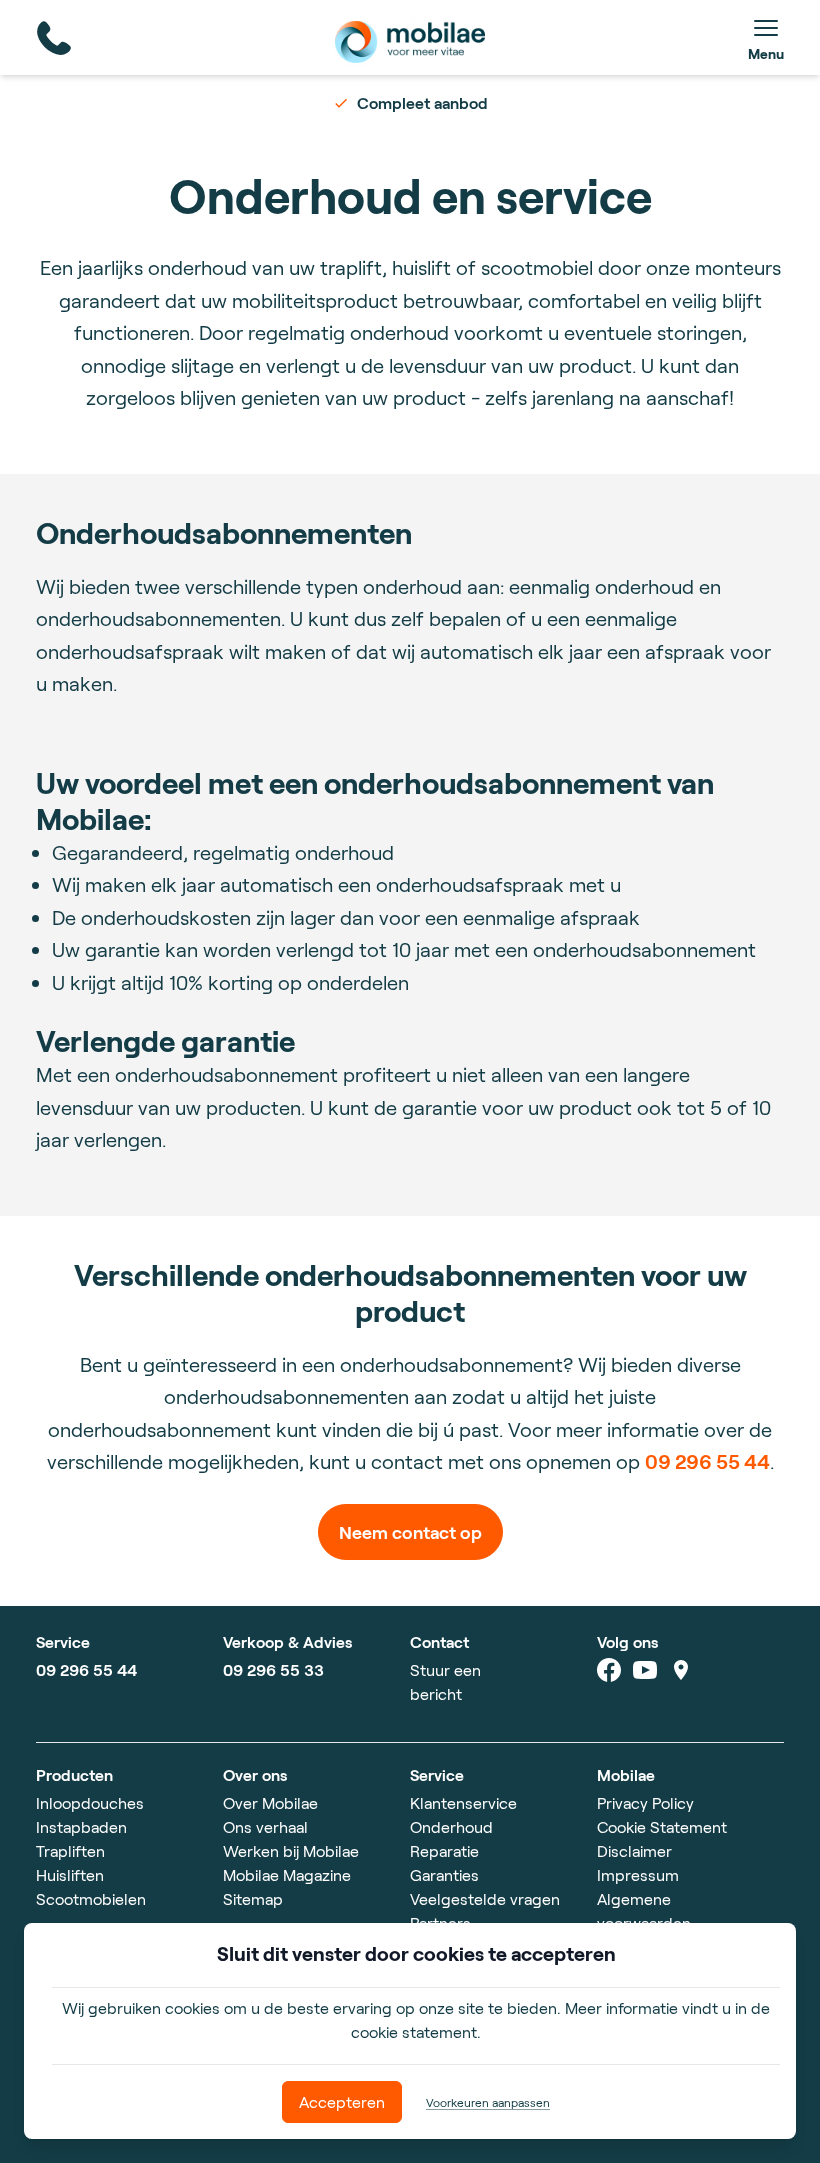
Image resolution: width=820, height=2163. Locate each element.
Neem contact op (410, 1532)
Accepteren (342, 2101)
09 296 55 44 (707, 1461)
